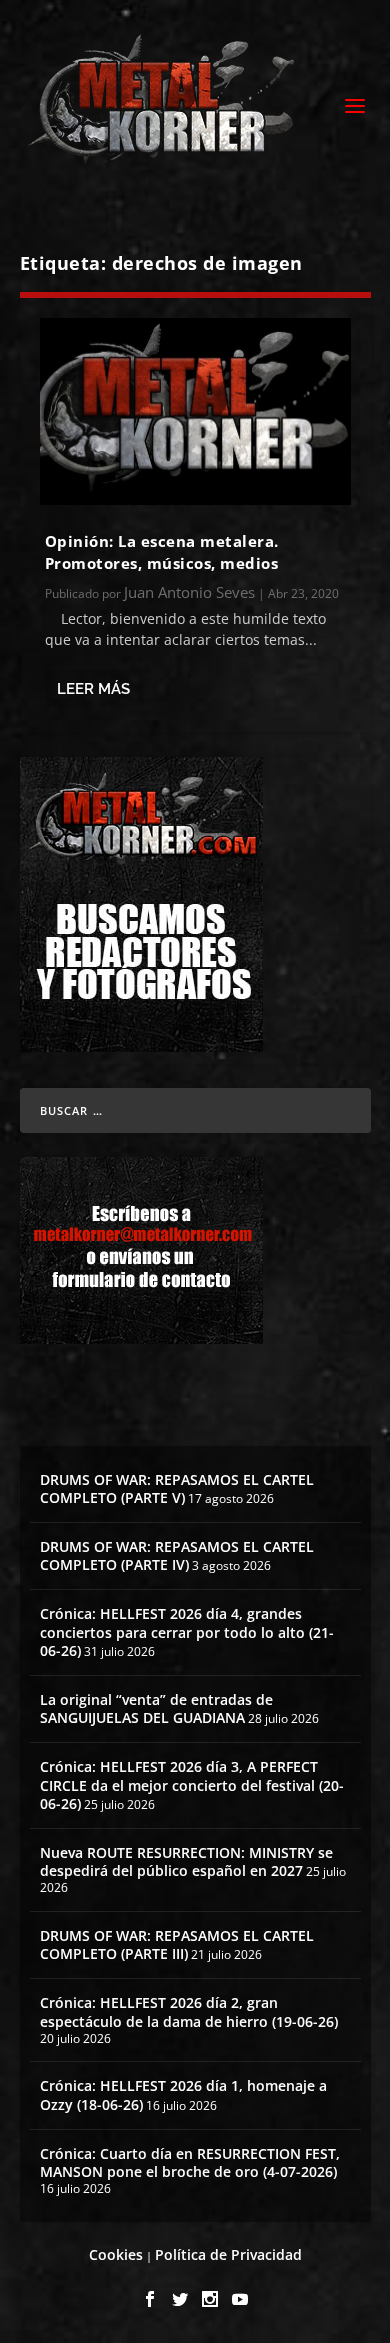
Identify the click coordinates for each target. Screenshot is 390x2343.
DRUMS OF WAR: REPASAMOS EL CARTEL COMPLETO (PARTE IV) (177, 1555)
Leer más (93, 689)
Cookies (116, 2254)
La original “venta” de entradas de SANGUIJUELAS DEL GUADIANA (156, 1708)
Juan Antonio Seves (189, 592)
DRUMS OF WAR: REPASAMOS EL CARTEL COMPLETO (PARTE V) (177, 1488)
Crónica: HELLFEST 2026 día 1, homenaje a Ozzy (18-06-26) (183, 2094)
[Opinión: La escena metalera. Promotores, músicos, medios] (195, 411)
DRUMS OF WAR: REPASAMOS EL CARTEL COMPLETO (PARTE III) (177, 1944)
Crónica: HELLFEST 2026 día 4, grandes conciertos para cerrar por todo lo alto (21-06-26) (187, 1631)
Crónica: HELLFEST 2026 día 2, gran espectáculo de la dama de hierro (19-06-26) (189, 2011)
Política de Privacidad (228, 2254)
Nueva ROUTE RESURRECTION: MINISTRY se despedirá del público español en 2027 (186, 1861)
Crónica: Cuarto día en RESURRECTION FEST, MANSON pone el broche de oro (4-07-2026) (190, 2162)
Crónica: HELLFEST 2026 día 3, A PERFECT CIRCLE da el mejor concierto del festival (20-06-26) (192, 1784)
